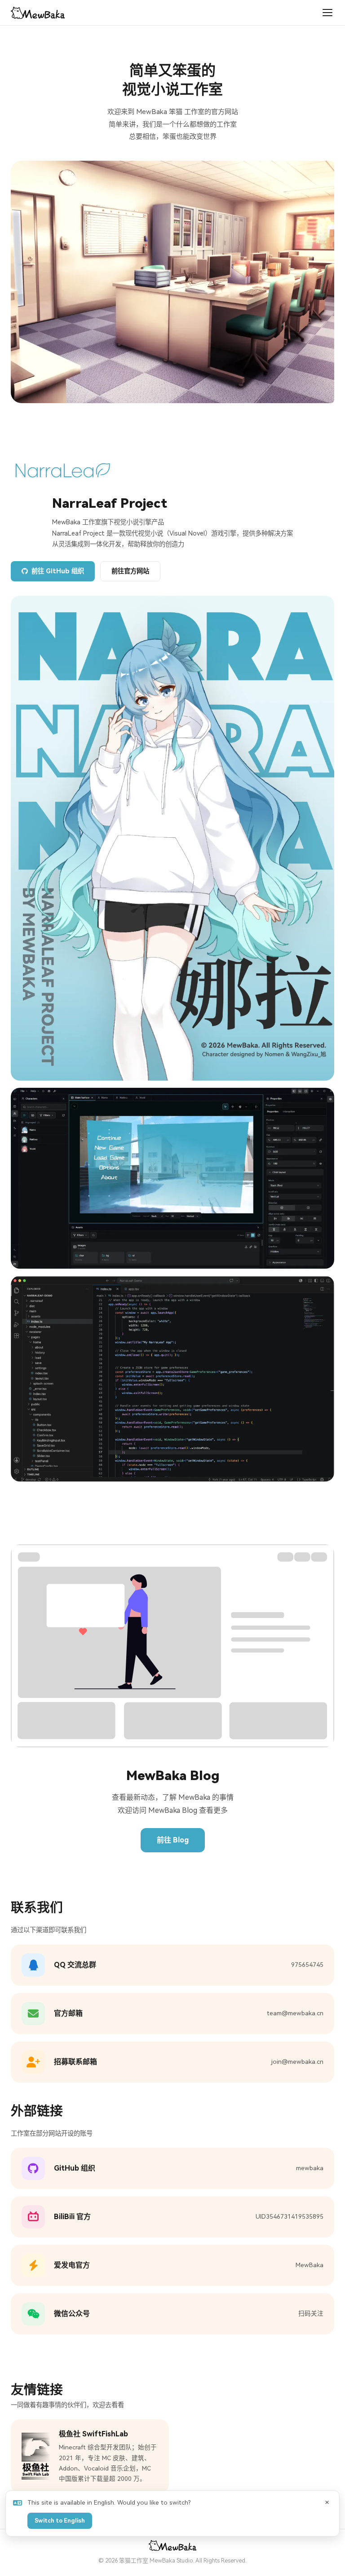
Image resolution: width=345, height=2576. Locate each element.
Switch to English (60, 2521)
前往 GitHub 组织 (58, 571)
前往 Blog (173, 1840)
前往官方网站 (130, 571)
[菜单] (327, 13)
